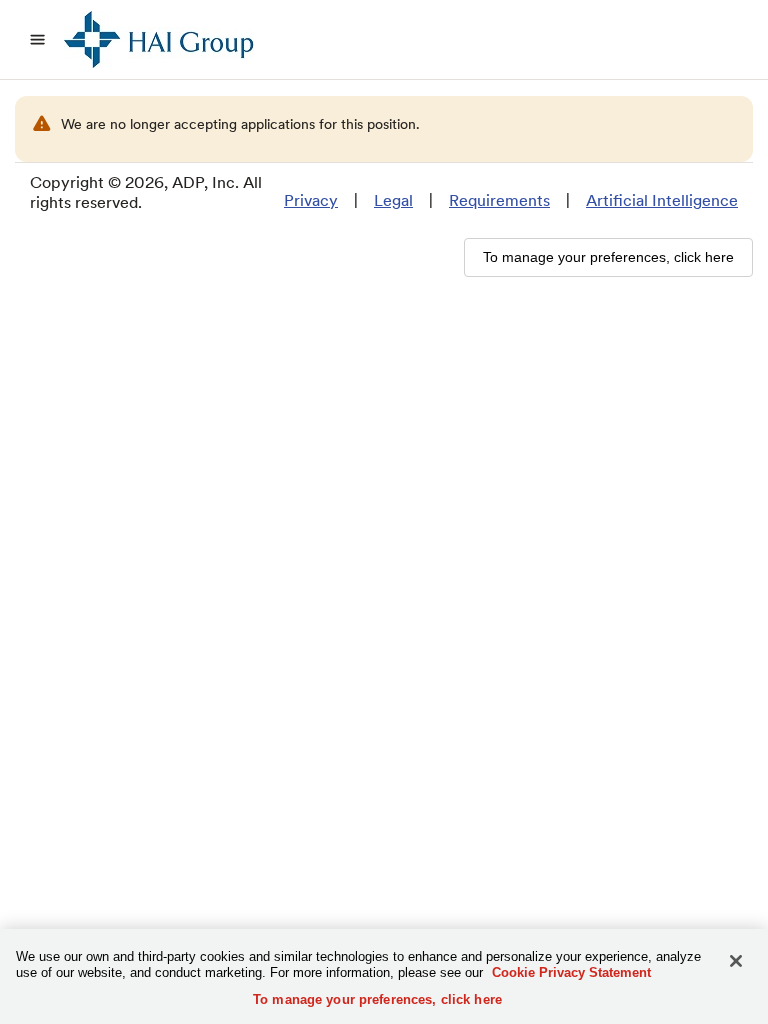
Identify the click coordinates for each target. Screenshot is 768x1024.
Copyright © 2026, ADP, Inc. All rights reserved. (146, 192)
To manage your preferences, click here (377, 999)
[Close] (736, 961)
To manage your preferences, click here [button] (608, 257)
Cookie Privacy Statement (571, 972)
